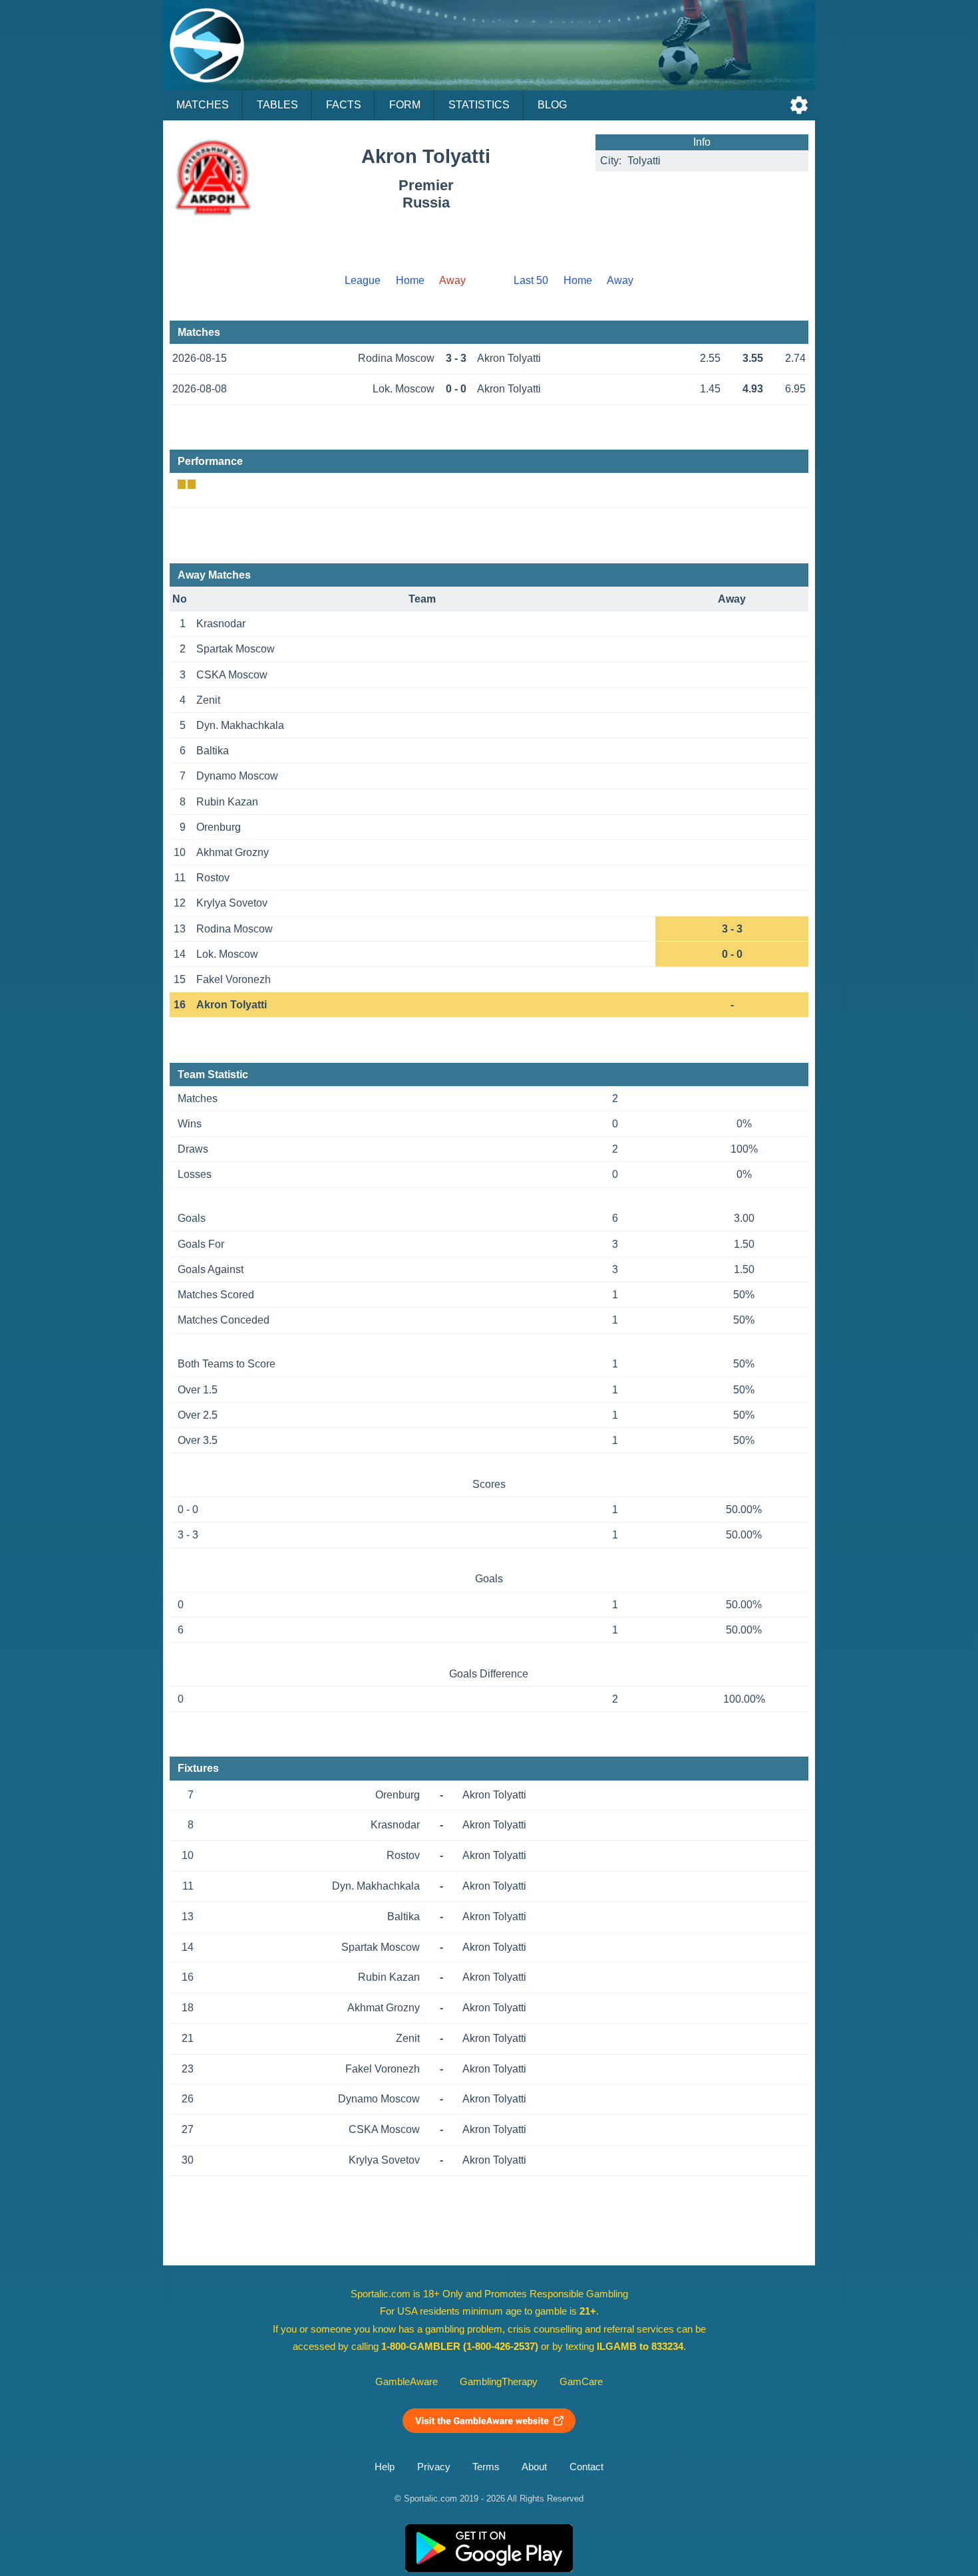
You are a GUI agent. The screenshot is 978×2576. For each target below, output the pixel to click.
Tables (277, 105)
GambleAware (407, 2382)
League (363, 280)
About (534, 2467)
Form (405, 105)
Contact (586, 2467)
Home (410, 280)
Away (620, 280)
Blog (552, 105)
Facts (344, 105)
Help (385, 2467)
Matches (203, 105)
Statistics (479, 105)
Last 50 (531, 280)
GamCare (581, 2382)
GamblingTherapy (499, 2382)
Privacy (434, 2467)
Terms (486, 2467)
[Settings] (799, 105)
